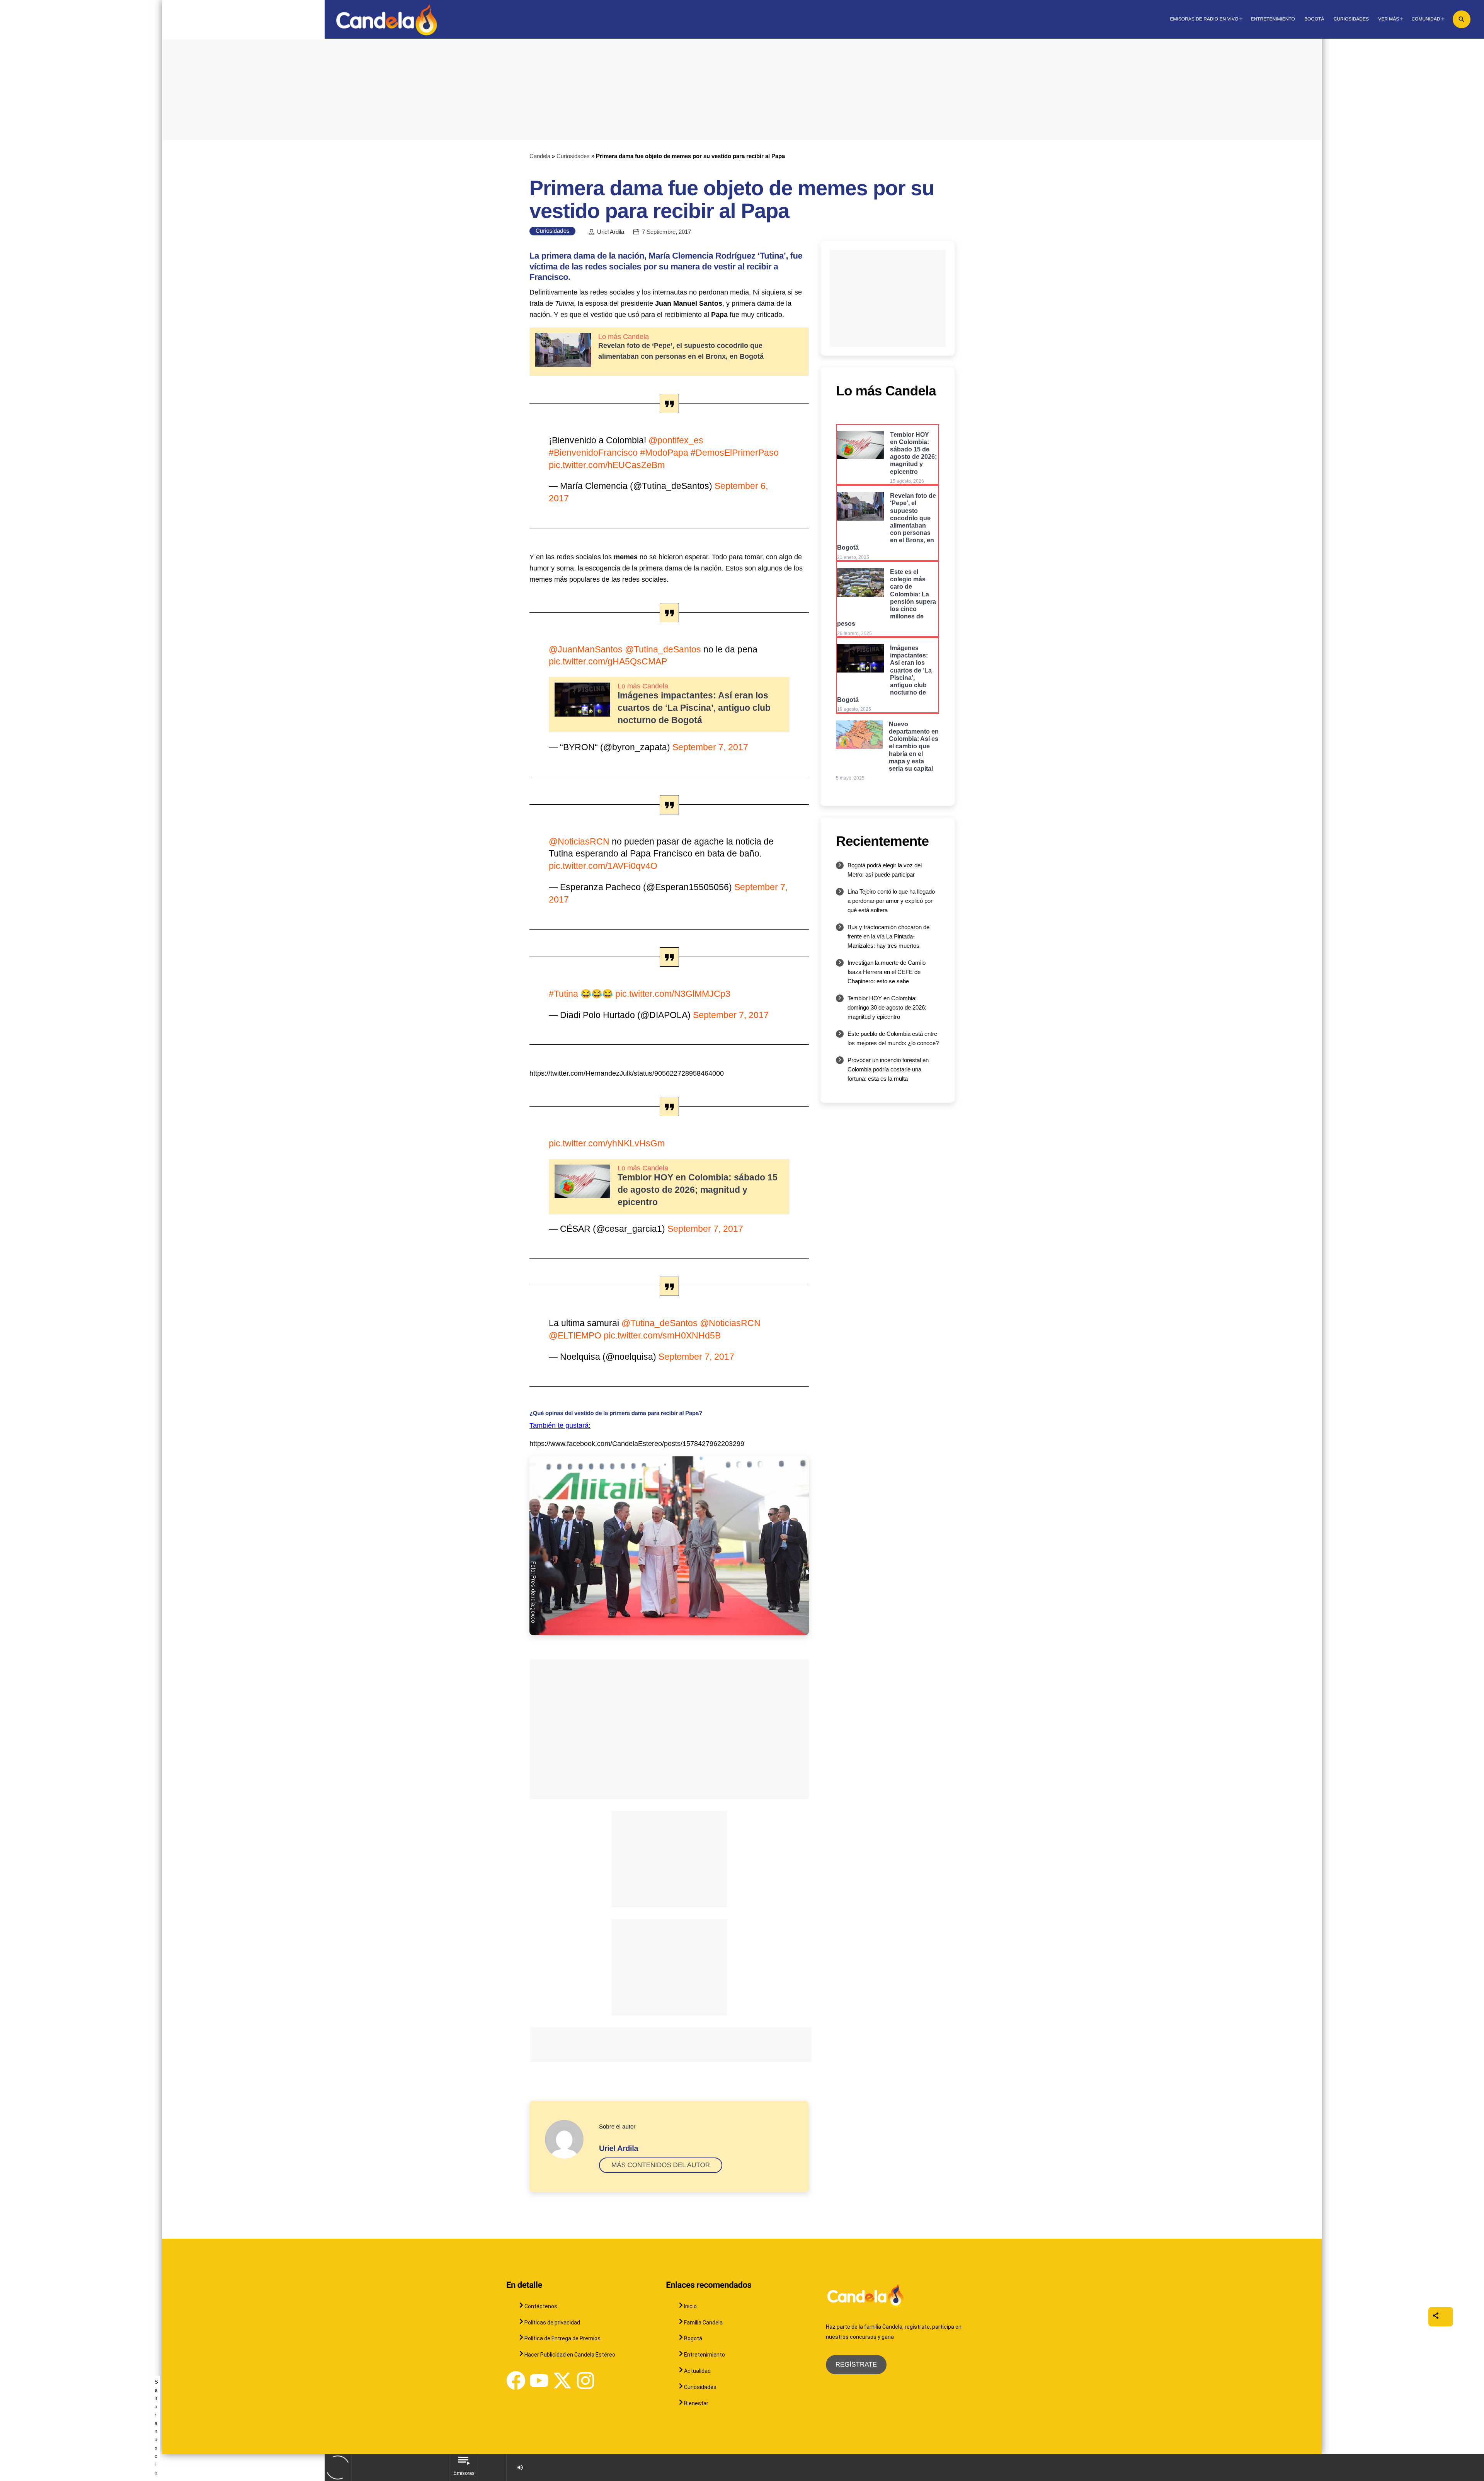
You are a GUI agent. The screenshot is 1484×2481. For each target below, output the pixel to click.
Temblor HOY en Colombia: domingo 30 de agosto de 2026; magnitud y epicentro (887, 1007)
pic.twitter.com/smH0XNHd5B (662, 1335)
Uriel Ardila (611, 232)
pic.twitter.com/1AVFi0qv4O (603, 866)
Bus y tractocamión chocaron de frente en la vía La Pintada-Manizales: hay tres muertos (888, 936)
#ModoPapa (664, 453)
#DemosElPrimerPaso (735, 453)
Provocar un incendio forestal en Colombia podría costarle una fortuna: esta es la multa (888, 1069)
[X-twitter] (562, 2381)
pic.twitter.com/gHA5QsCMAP (608, 661)
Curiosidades (573, 156)
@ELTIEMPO (575, 1335)
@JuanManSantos (586, 649)
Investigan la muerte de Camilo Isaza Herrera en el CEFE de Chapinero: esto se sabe (887, 972)
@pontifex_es (676, 440)
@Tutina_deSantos (663, 649)
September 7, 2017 (710, 747)
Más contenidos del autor (661, 2165)
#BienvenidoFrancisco (593, 453)
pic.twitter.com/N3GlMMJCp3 (673, 994)
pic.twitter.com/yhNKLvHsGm (607, 1143)
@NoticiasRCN (579, 841)
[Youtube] (539, 2381)
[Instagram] (585, 2381)
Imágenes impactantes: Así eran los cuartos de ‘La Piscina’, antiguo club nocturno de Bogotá (694, 708)
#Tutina (563, 994)
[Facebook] (516, 2381)
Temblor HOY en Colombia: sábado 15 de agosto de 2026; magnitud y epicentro (698, 1190)
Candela (540, 156)
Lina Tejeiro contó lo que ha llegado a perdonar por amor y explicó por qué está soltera (891, 901)
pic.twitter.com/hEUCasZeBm (607, 465)
